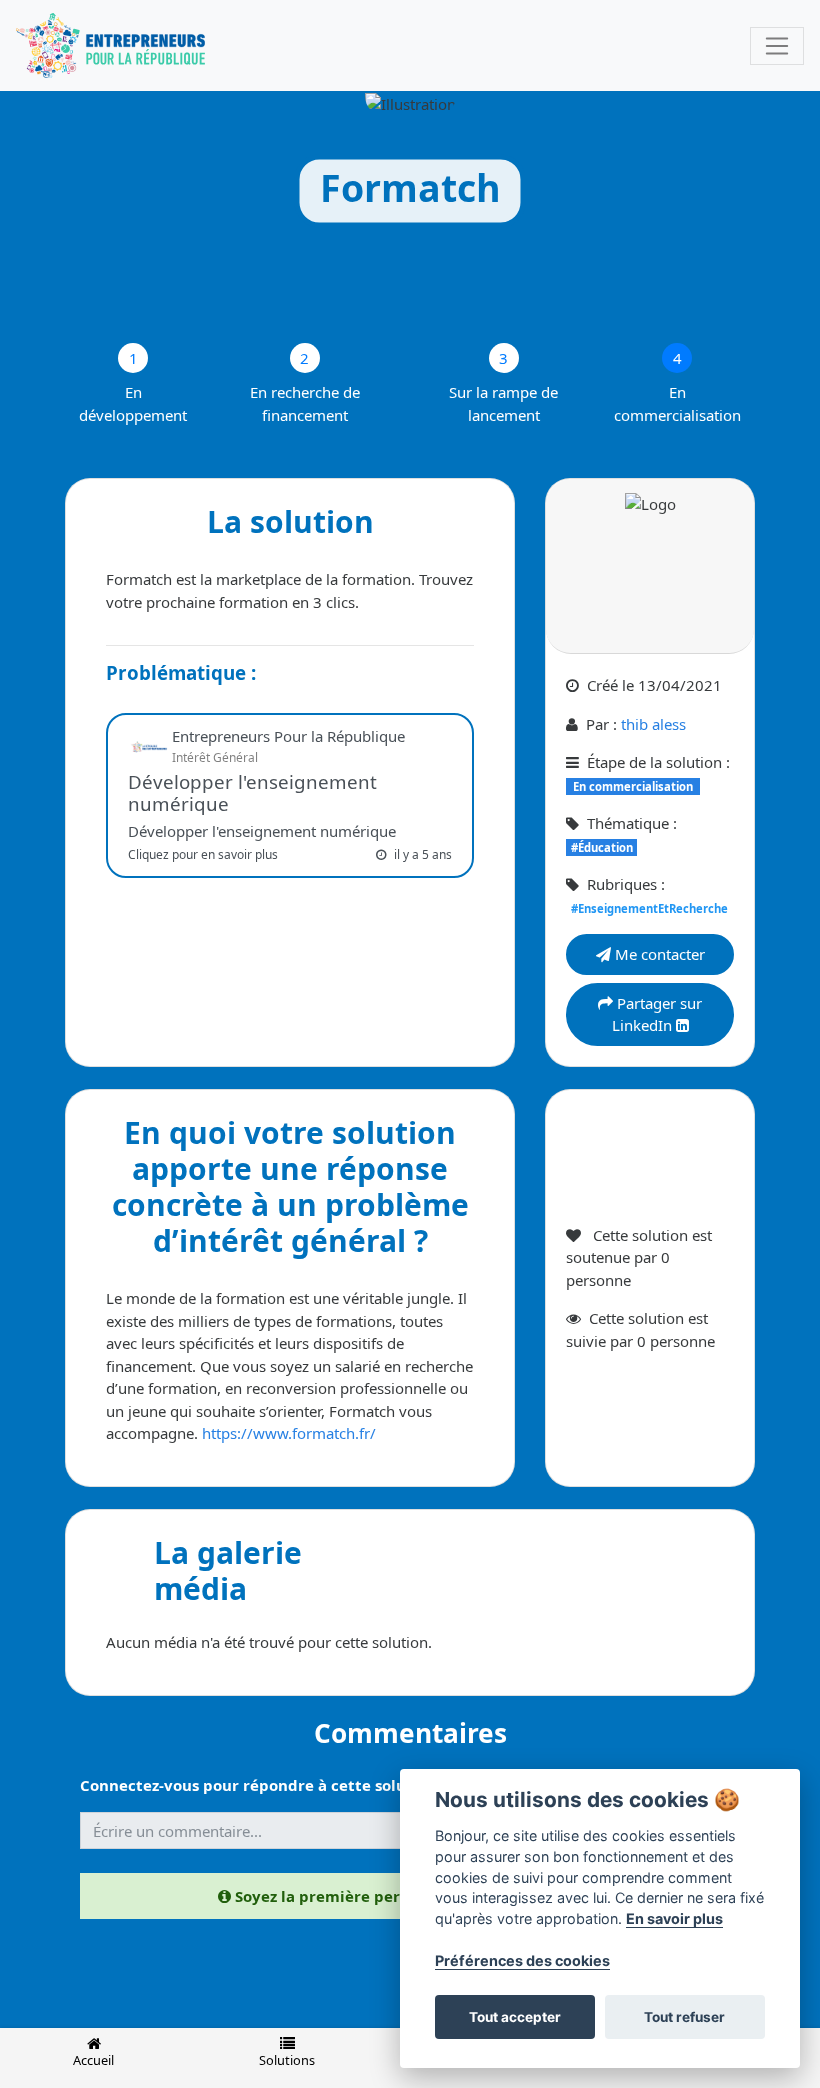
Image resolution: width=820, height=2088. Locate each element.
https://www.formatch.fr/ (289, 1433)
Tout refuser (684, 2017)
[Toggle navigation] (777, 46)
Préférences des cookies (522, 1960)
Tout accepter (515, 2017)
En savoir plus (674, 1918)
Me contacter (658, 954)
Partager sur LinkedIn (657, 1014)
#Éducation (602, 847)
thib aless (653, 724)
